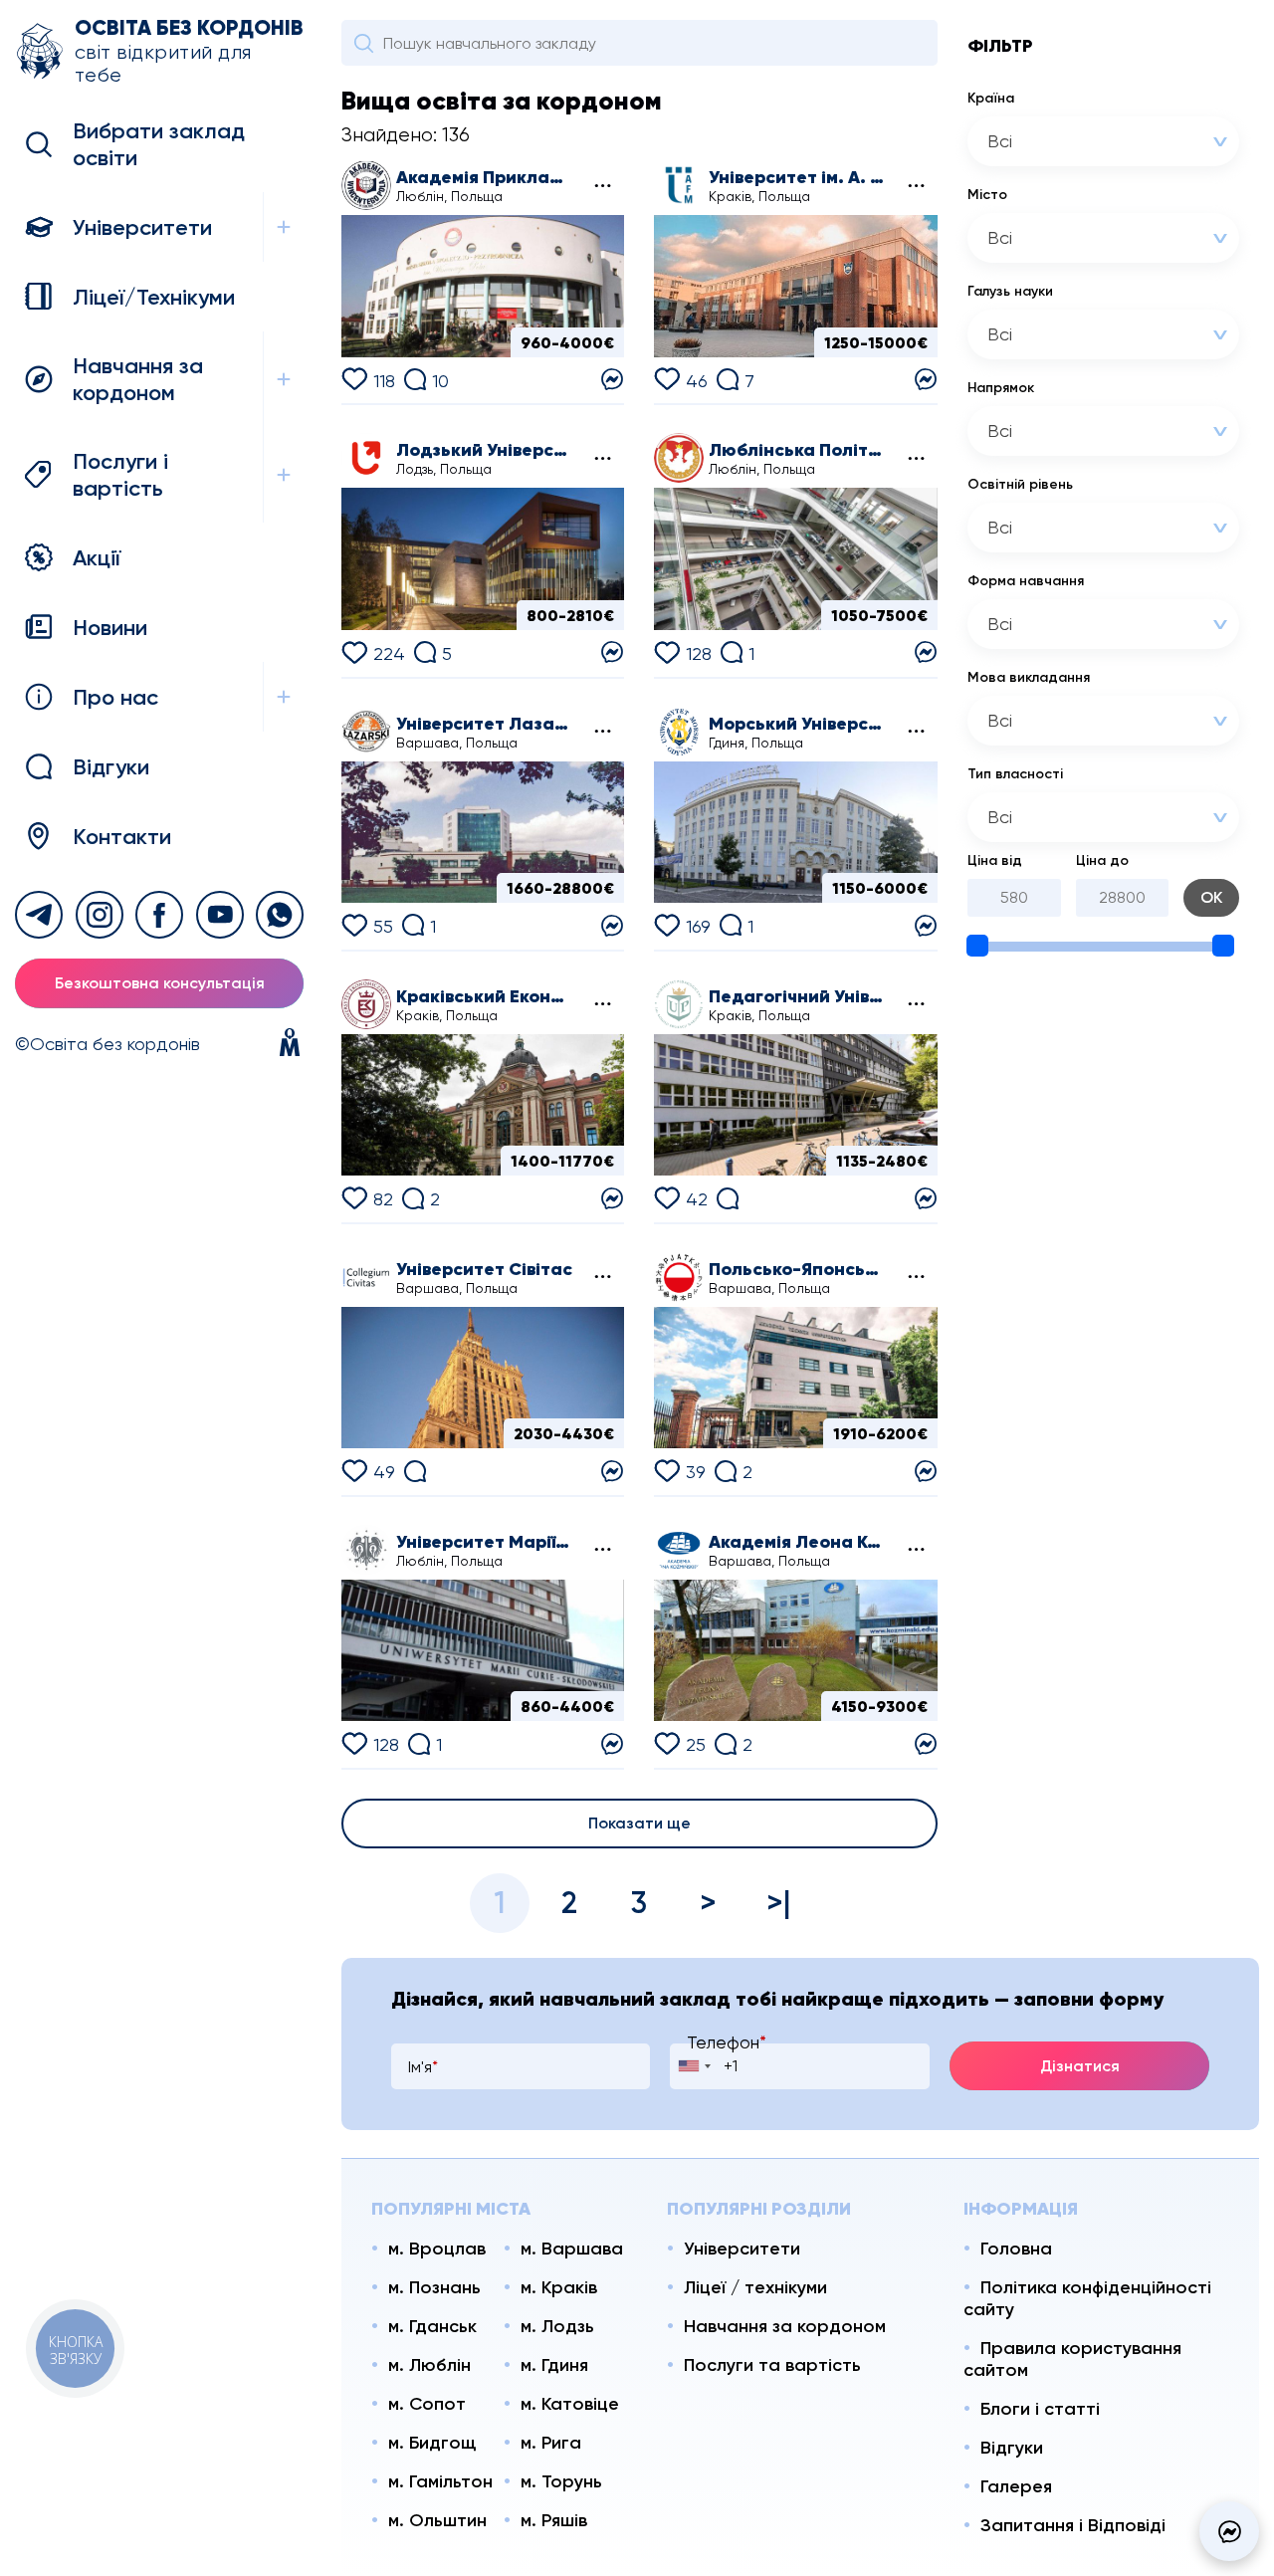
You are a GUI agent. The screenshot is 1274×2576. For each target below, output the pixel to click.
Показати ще (639, 1823)
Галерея (1016, 2486)
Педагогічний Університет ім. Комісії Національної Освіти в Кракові (797, 996)
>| (779, 1903)
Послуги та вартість (772, 2365)
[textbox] (1078, 141)
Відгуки (1012, 2448)
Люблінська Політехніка (797, 450)
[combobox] (1103, 141)
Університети (742, 2249)
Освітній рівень (1020, 484)
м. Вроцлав (437, 2249)
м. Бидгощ (432, 2443)
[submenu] (601, 186)
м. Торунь (561, 2481)
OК (1211, 897)
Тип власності (1015, 774)
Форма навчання (1026, 581)
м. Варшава (572, 2249)
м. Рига (551, 2443)
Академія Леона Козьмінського (797, 1542)
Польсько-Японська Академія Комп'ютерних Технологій (797, 1269)
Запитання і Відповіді (1073, 2525)
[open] (283, 227)
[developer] (290, 1044)
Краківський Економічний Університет (485, 996)
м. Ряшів (554, 2520)
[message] (1229, 2531)
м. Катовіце (570, 2404)
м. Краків (559, 2287)
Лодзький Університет (485, 450)
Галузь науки (1010, 291)
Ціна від (995, 860)
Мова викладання (1029, 677)
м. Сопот (427, 2404)
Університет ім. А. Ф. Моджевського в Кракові (797, 177)
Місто (987, 195)
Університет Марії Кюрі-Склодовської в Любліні (485, 1542)
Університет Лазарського (485, 724)
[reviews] (728, 1196)
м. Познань (434, 2287)
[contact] (612, 378)
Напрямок (1001, 388)
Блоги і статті (1040, 2409)
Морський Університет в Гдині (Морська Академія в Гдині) (797, 724)
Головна (1016, 2249)
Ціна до (1102, 860)
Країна (991, 98)
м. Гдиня (554, 2365)
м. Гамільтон (440, 2481)
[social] (39, 915)
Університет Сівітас (484, 1269)
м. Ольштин (437, 2520)
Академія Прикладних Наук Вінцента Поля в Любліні (485, 177)
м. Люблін (429, 2365)
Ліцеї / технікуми (755, 2287)
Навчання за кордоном (785, 2326)
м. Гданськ (432, 2326)
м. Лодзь (557, 2326)
